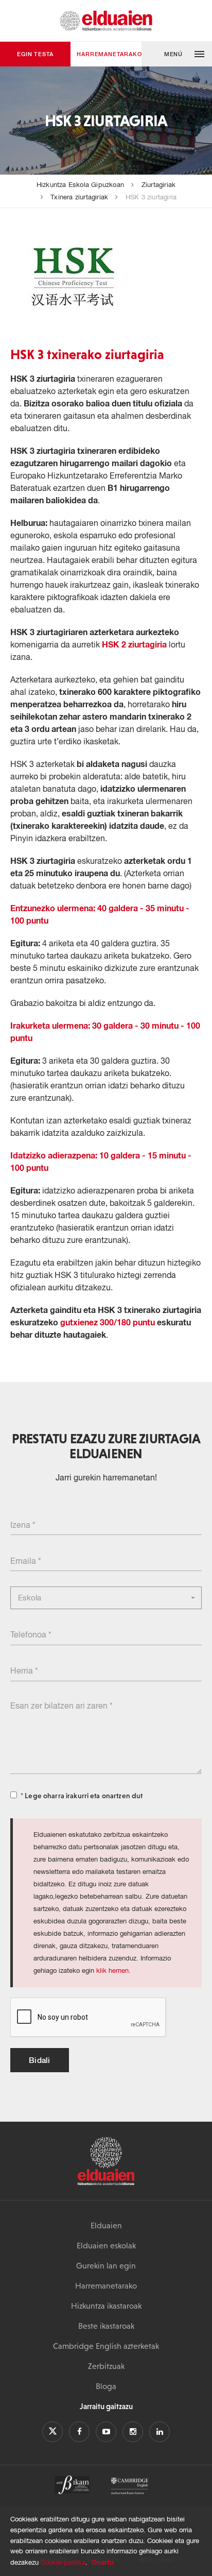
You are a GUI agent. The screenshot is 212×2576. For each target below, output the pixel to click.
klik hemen (112, 1971)
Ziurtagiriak (158, 185)
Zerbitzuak (106, 2366)
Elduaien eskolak (106, 2245)
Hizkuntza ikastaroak (106, 2306)
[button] (177, 54)
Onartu (103, 2562)
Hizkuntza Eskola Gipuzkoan (80, 185)
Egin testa (35, 54)
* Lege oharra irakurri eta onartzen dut (82, 1796)
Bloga (106, 2386)
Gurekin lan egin (106, 2265)
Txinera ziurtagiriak (79, 197)
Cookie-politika (63, 2562)
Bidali (40, 2060)
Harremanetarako (109, 54)
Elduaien (106, 2225)
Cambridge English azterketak (106, 2346)
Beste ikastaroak (106, 2326)
